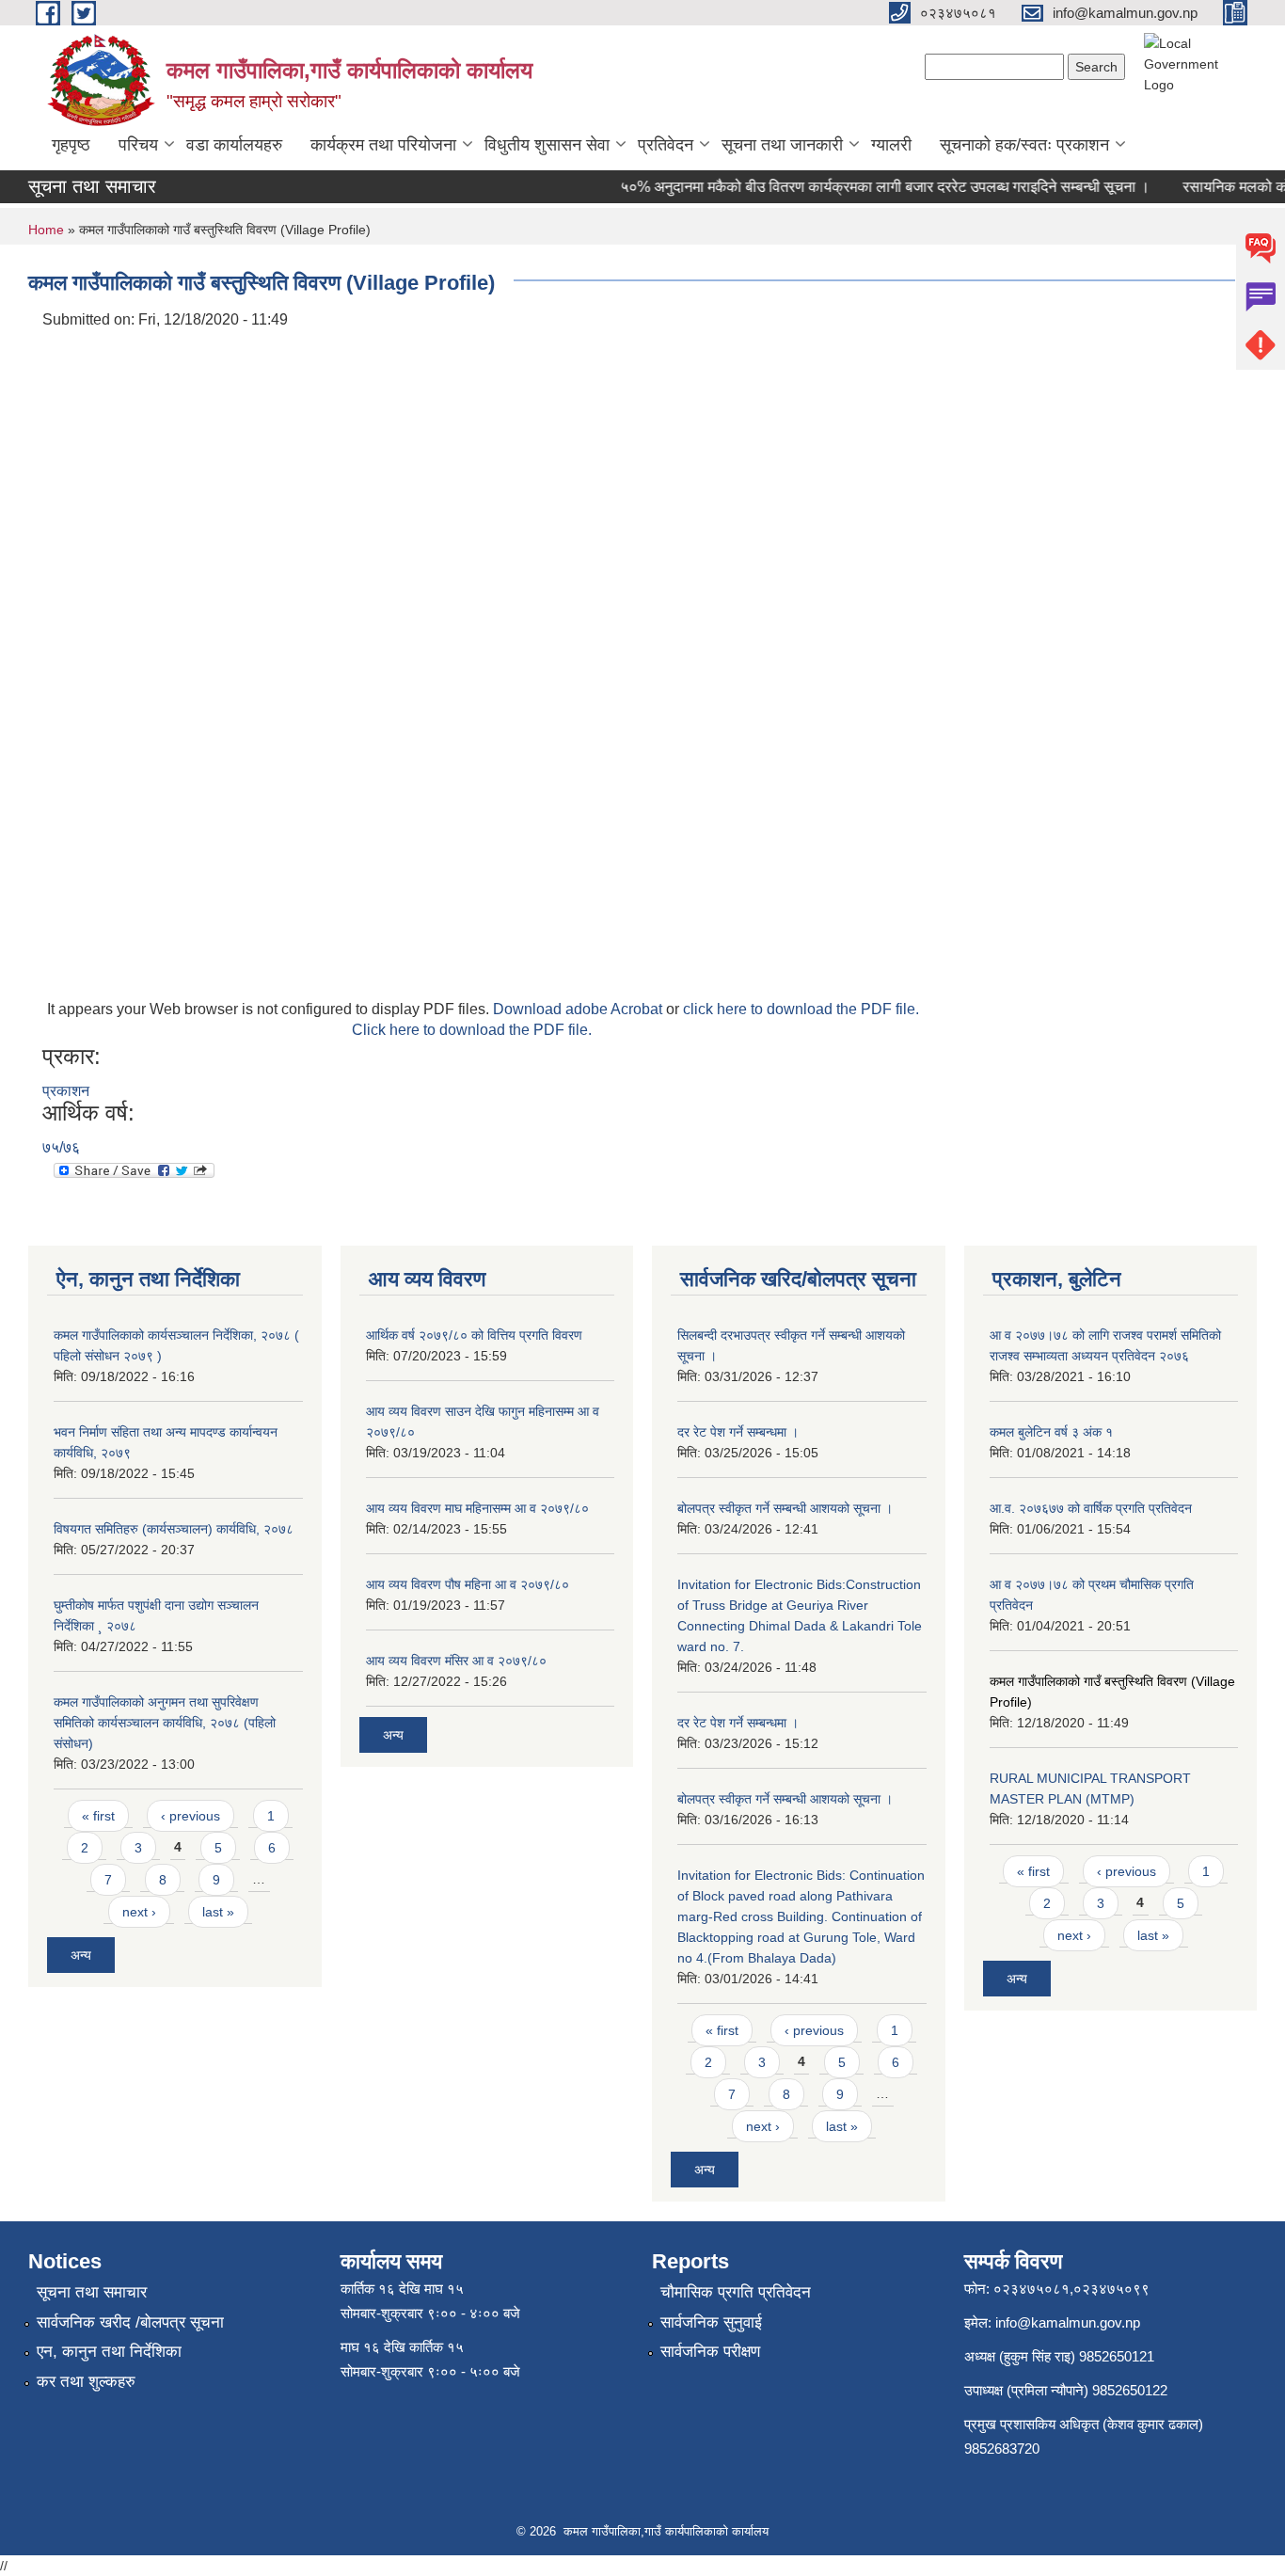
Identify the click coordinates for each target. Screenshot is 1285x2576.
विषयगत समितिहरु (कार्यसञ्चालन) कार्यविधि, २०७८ (174, 1529)
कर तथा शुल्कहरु (86, 2382)
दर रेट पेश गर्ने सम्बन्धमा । (738, 1432)
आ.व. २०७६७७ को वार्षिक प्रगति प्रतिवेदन (1091, 1508)
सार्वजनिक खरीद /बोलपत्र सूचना (130, 2322)
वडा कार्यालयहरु (234, 145)
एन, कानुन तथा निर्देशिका (109, 2352)
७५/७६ (61, 1147)
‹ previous (190, 1816)
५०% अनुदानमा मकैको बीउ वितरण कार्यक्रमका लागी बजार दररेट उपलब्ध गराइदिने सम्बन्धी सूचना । (865, 187)
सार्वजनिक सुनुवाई (711, 2322)
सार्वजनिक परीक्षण (710, 2352)
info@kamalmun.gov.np (1068, 2322)
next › (139, 1912)
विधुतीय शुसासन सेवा (547, 145)
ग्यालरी (891, 145)
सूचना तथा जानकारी (782, 145)
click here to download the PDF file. (801, 1009)
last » (218, 1912)
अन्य (81, 1955)
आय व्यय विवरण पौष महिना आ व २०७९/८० (468, 1584)
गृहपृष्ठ (71, 145)
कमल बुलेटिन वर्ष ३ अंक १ (1051, 1432)
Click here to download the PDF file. (472, 1030)
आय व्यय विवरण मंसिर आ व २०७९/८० (456, 1661)
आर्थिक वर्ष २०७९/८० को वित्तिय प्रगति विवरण (474, 1335)
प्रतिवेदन (666, 145)
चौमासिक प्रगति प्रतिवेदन (736, 2292)
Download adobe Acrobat (579, 1009)
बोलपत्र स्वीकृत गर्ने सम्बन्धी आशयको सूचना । (785, 1508)
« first (98, 1816)
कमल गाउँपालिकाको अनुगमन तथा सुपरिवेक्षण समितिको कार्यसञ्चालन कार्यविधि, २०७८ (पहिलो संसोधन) (165, 1723)
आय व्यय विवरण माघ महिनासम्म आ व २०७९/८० (477, 1508)
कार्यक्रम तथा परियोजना (383, 145)
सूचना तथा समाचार (92, 2292)
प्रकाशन (66, 1091)
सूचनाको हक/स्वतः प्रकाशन (1024, 145)
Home (46, 230)
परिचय (138, 145)
